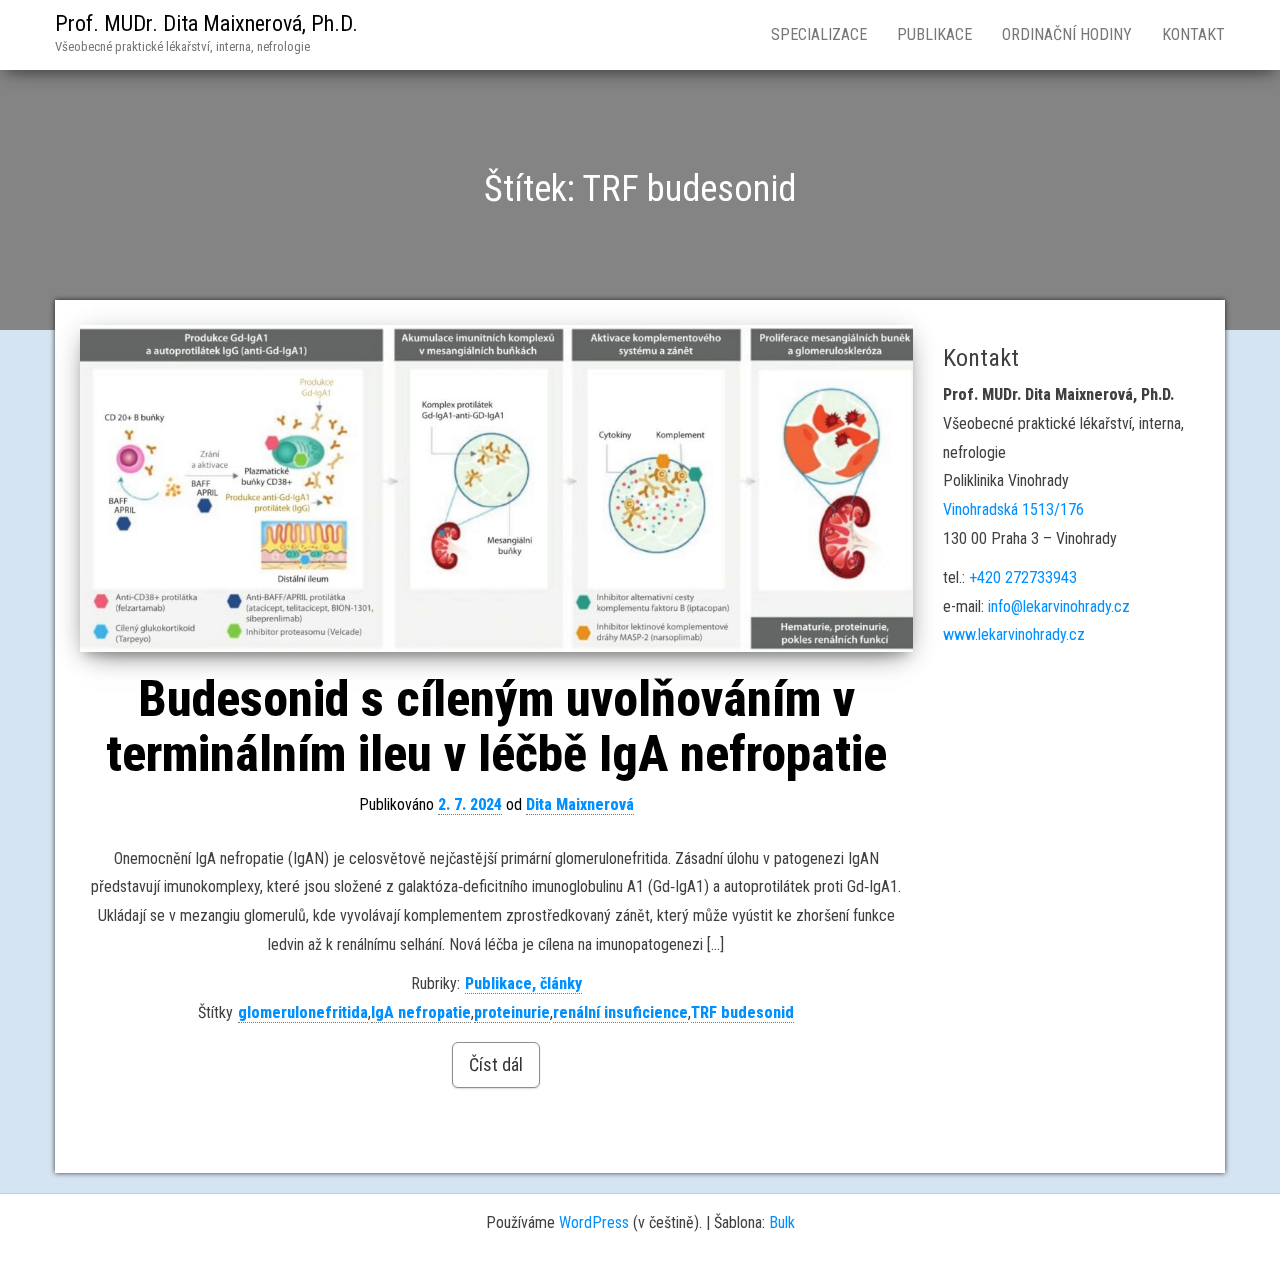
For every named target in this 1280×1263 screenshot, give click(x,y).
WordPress (594, 1222)
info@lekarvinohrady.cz (1059, 606)
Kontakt (1193, 34)
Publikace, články (523, 983)
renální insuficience (620, 1012)
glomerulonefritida (303, 1012)
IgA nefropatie (421, 1012)
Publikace (934, 34)
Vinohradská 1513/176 (1013, 509)
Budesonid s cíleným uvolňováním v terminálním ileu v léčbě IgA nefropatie (496, 726)
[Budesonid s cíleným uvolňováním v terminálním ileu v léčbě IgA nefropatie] (496, 488)
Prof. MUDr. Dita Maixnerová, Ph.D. (206, 23)
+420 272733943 (1023, 577)
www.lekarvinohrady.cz (1014, 634)
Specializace (819, 34)
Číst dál (496, 1064)
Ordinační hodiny (1067, 34)
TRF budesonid (742, 1012)
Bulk (782, 1222)
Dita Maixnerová (580, 804)
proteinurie (512, 1012)
